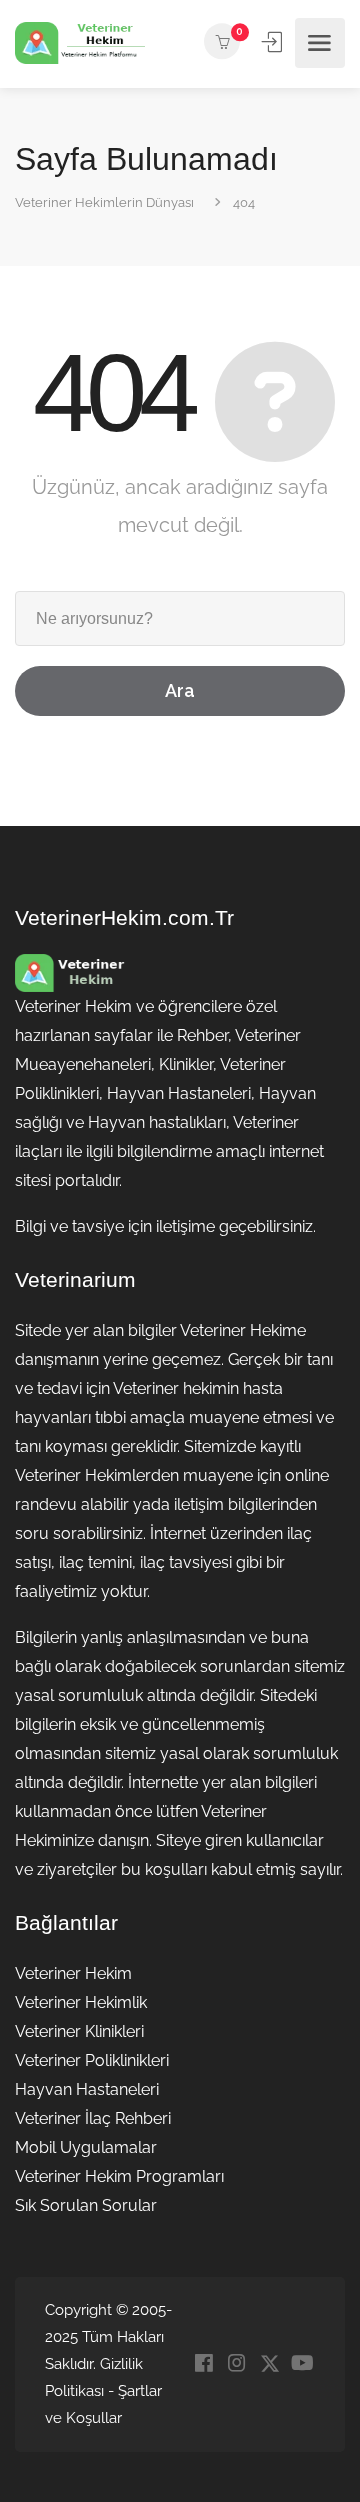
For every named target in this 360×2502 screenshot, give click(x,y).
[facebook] (203, 2364)
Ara (180, 690)
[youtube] (302, 2364)
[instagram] (236, 2364)
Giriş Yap (274, 42)
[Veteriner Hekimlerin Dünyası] (80, 43)
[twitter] (269, 2364)
